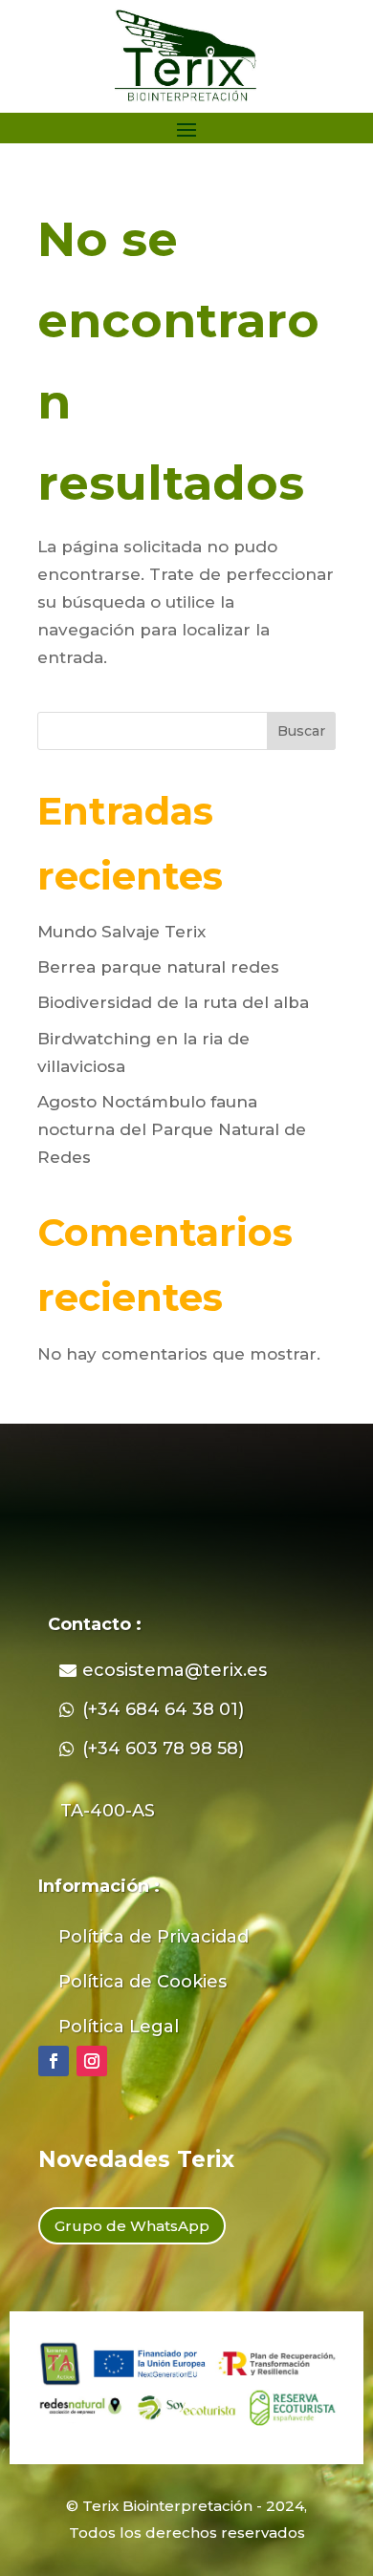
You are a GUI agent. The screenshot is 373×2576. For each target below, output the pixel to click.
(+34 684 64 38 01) (163, 1709)
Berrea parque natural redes (158, 967)
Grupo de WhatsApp (132, 2226)
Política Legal (119, 2027)
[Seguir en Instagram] (92, 2061)
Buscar (301, 731)
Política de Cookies (143, 1982)
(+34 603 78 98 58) (163, 1749)
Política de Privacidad (154, 1937)
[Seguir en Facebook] (54, 2061)
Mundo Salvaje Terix (121, 932)
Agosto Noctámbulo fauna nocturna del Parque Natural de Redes (172, 1129)
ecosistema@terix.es (175, 1670)
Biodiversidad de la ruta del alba (173, 1002)
